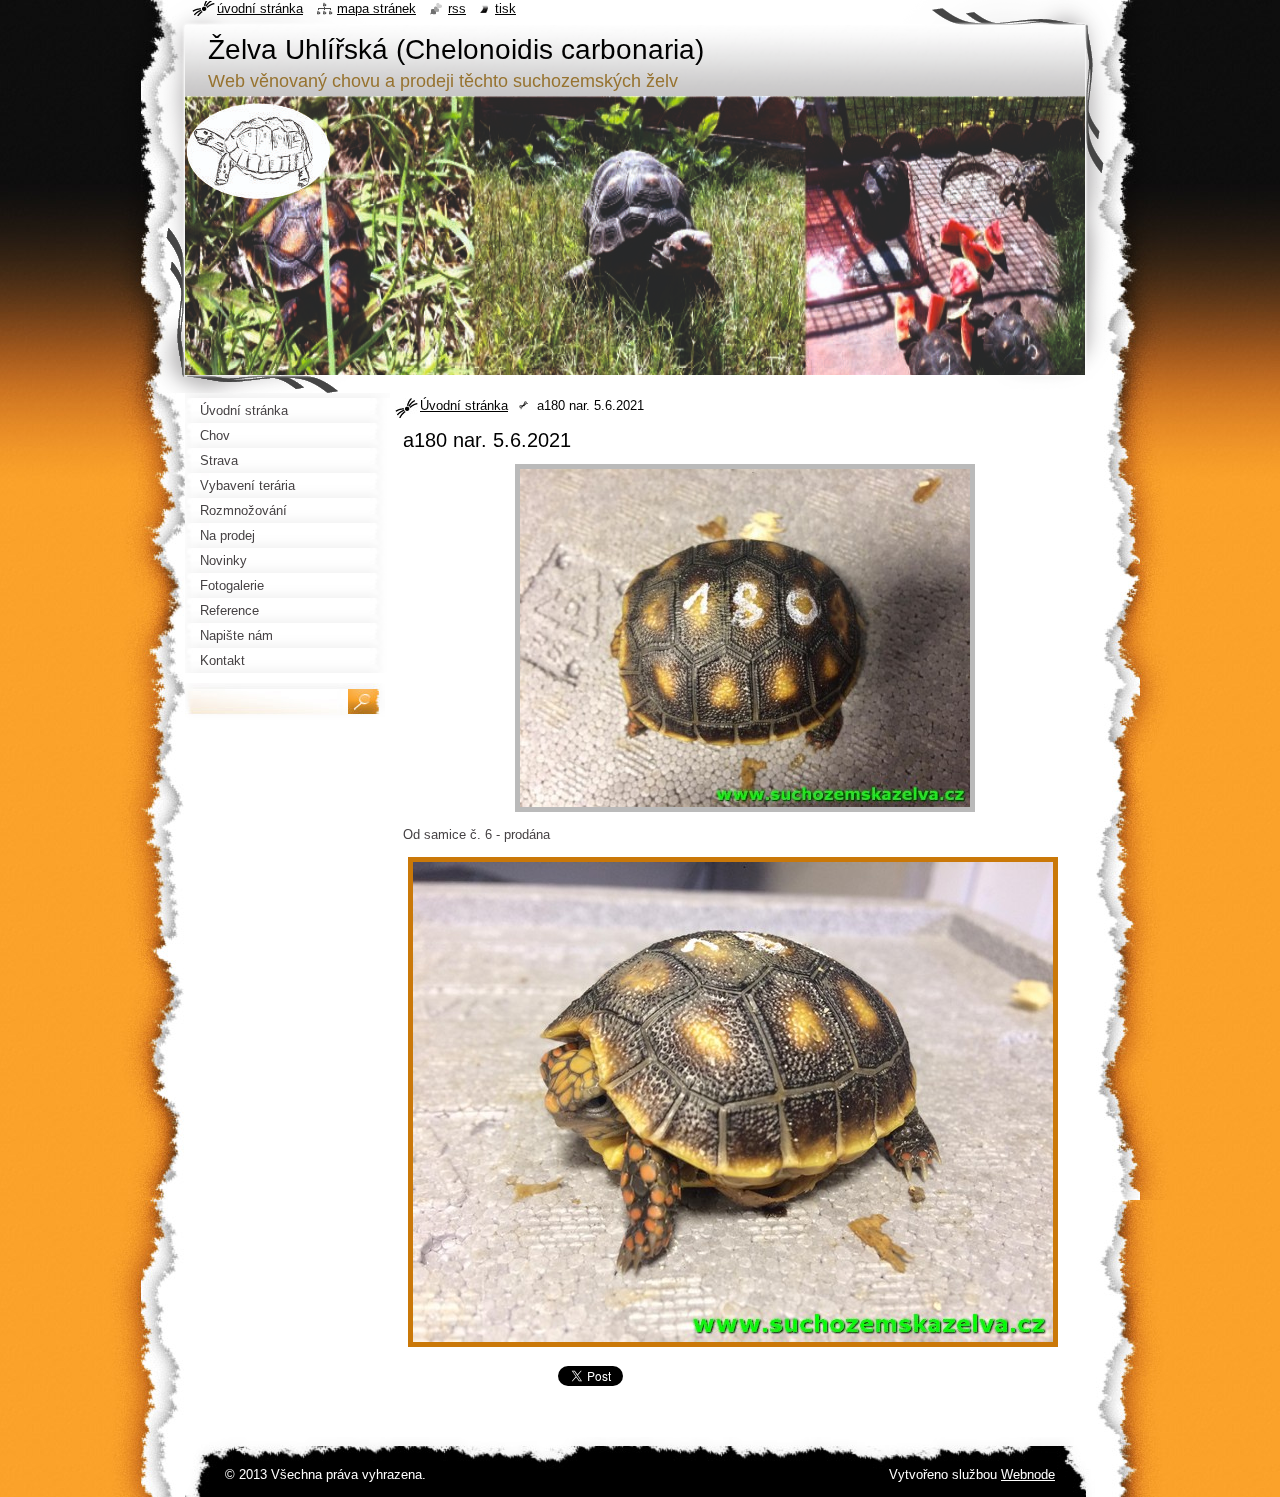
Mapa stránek (376, 8)
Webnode (1028, 1474)
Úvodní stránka (464, 405)
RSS (457, 8)
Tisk (505, 8)
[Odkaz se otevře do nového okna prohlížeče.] (745, 812)
